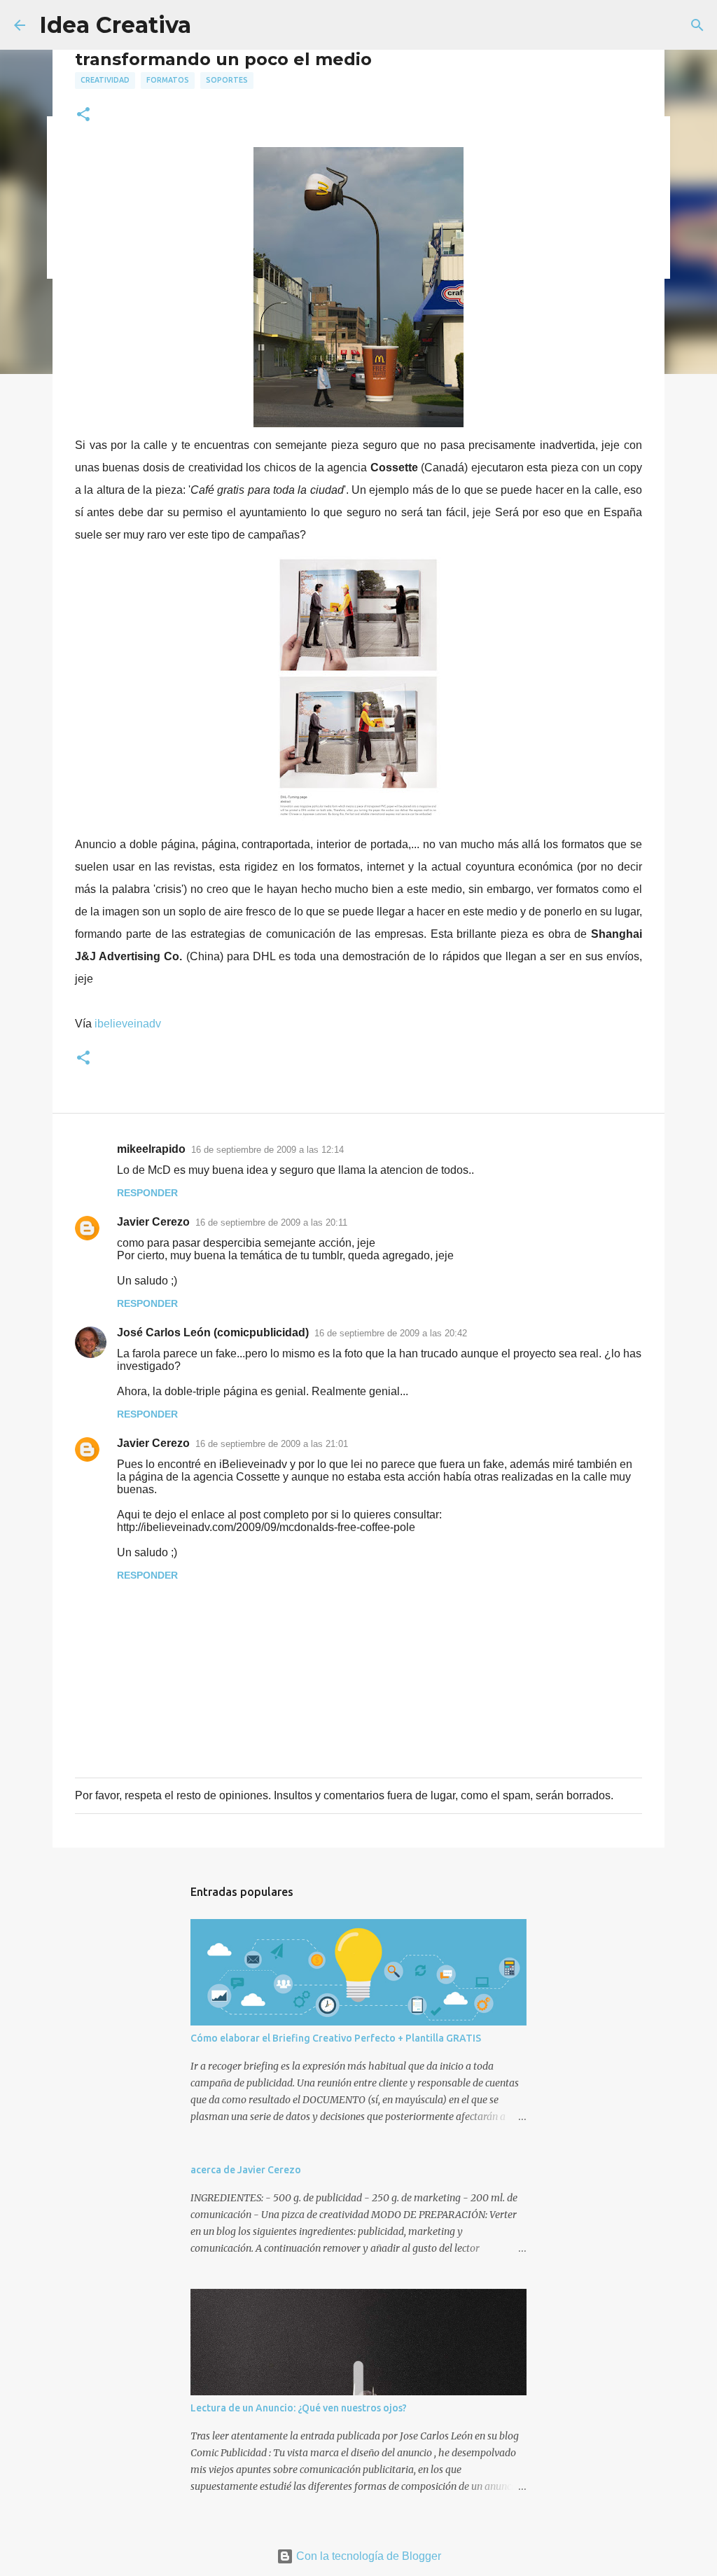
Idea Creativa (115, 25)
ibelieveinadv (128, 1024)
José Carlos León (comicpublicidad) (213, 1332)
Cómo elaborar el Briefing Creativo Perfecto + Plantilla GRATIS (336, 2038)
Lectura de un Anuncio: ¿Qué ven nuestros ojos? (299, 2408)
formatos (168, 80)
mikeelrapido (151, 1149)
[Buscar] (697, 25)
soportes (227, 80)
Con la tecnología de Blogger (367, 2556)
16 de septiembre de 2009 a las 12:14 (267, 1150)
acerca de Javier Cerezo (246, 2170)
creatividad (105, 80)
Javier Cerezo (153, 1222)
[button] (83, 115)
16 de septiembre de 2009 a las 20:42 (391, 1333)
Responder (147, 1193)
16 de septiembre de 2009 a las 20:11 (271, 1223)
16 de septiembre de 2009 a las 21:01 (272, 1444)
